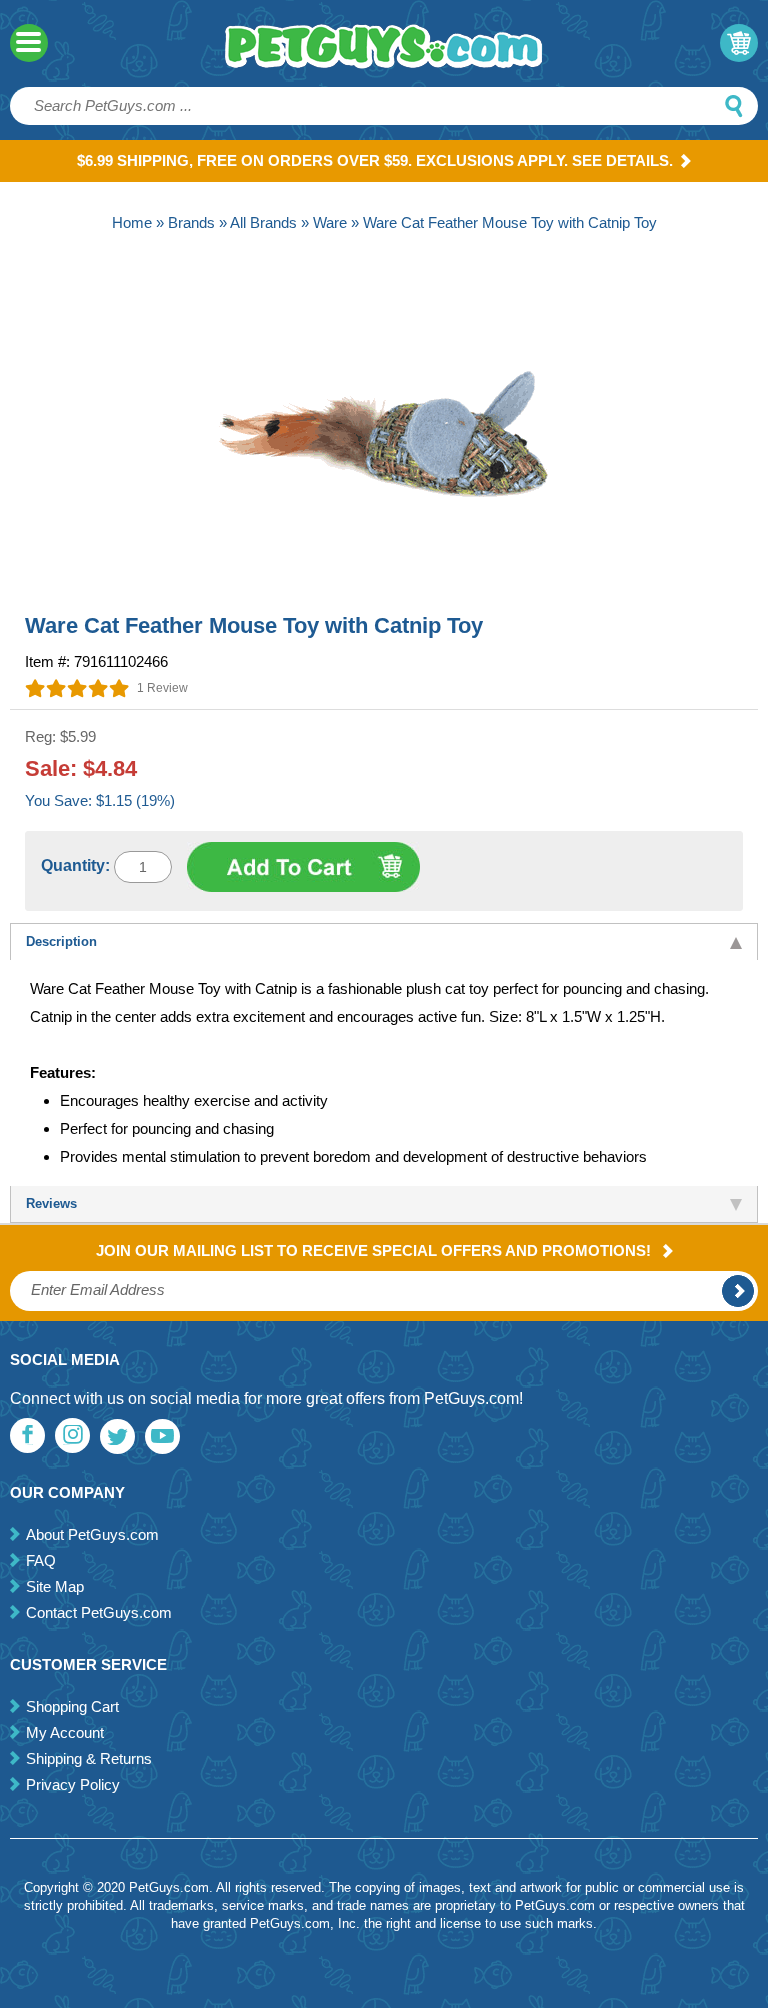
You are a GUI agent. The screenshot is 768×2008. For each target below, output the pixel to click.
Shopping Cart (72, 1706)
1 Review (162, 688)
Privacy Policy (73, 1784)
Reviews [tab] (51, 1203)
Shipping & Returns (89, 1758)
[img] (77, 688)
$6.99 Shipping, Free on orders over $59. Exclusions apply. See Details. (375, 160)
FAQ (41, 1560)
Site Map (55, 1586)
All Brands (263, 222)
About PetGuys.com (92, 1534)
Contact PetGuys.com (99, 1612)
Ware (330, 222)
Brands (191, 222)
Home (132, 222)
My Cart (739, 43)
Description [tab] (61, 941)
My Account (65, 1732)
